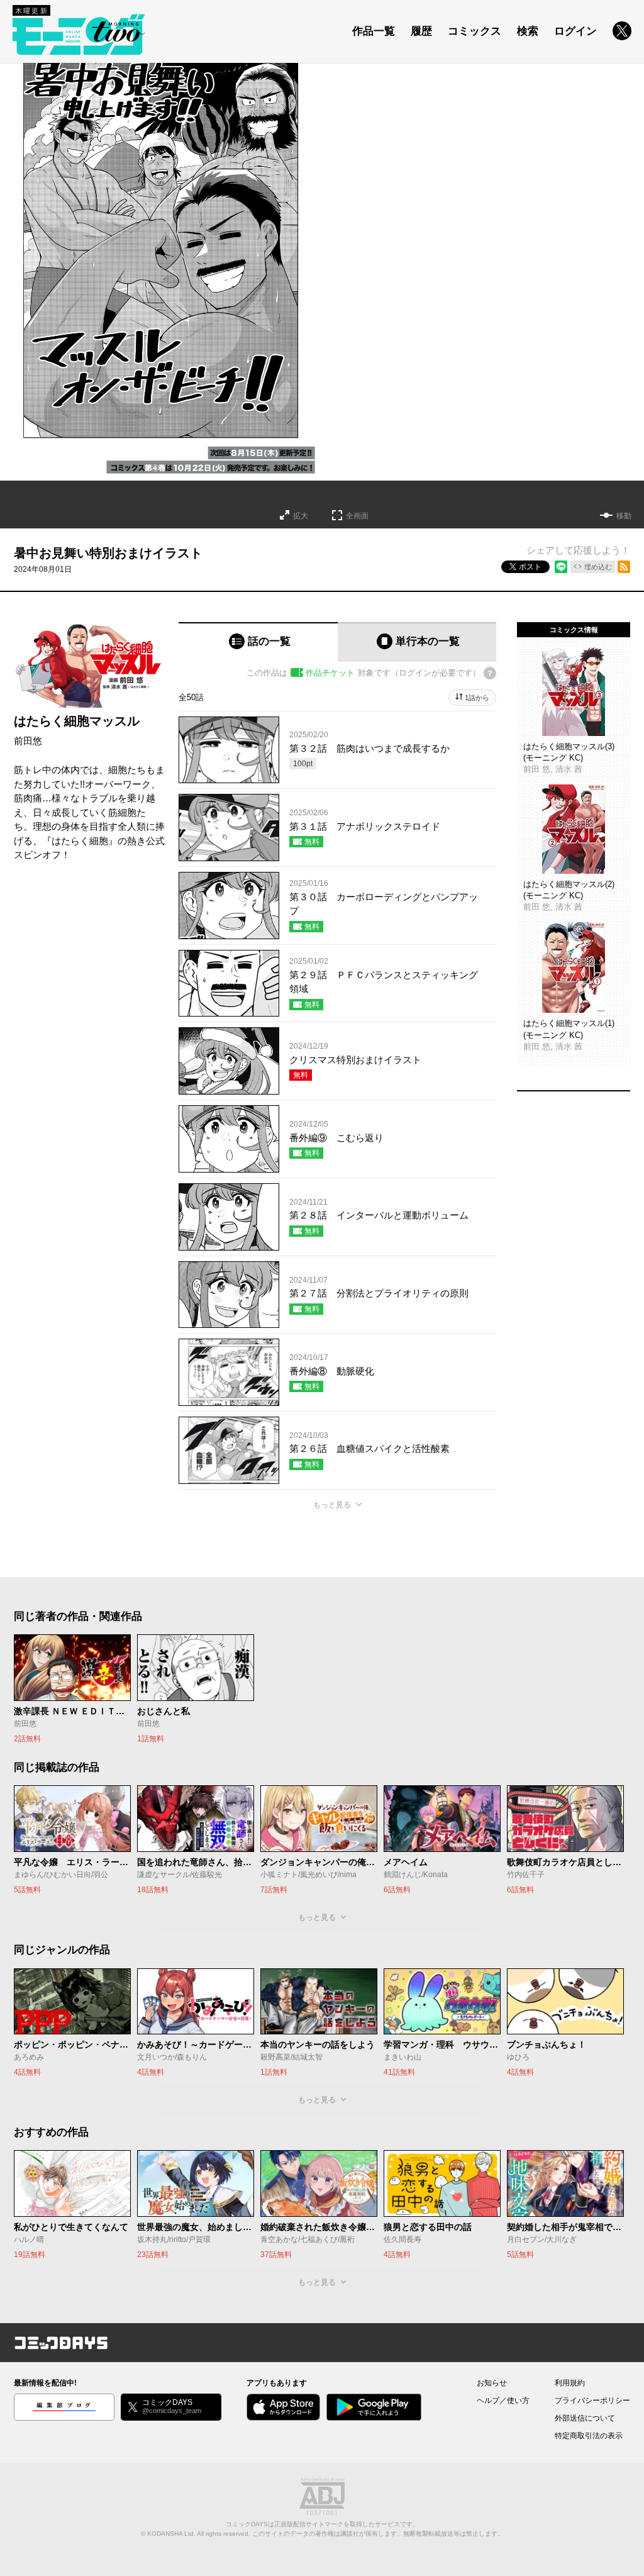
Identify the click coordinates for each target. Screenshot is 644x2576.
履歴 (421, 31)
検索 (528, 31)
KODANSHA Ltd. (171, 2534)
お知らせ (492, 2383)
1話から (477, 698)
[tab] (258, 642)
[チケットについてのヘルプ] (490, 673)
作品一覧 (374, 31)
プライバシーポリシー (592, 2400)
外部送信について (585, 2418)
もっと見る (332, 1505)
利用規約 (570, 2383)
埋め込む (598, 567)
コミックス (475, 31)
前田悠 (28, 741)
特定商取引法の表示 (589, 2436)
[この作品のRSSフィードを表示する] (624, 567)
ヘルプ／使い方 (503, 2400)
